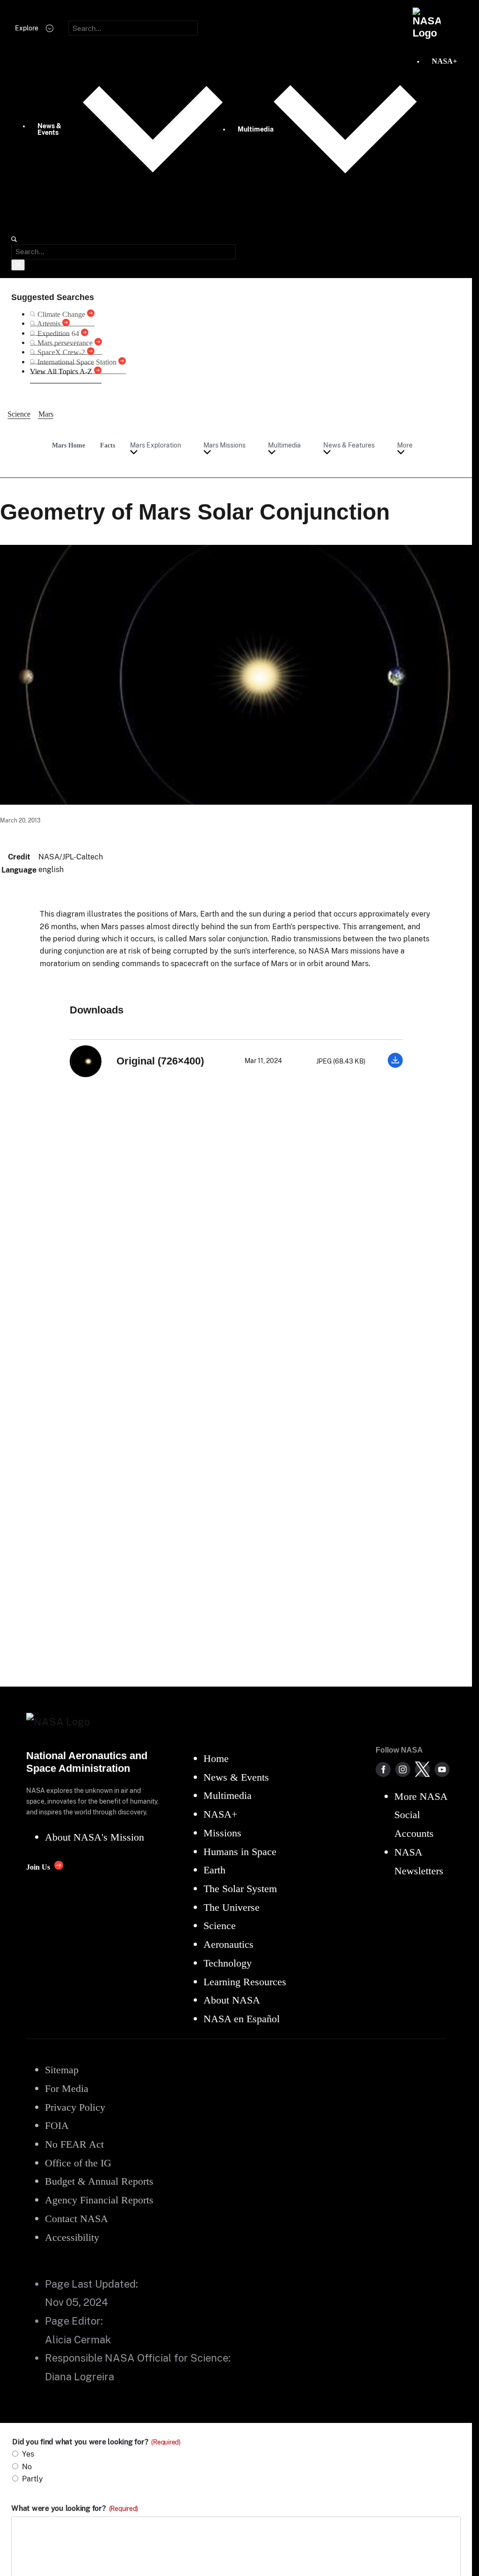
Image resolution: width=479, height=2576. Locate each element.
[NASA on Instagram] (403, 1769)
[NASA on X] (422, 1769)
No (27, 2467)
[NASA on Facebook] (383, 1769)
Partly (33, 2479)
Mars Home (69, 445)
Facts (108, 445)
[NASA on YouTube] (442, 1769)
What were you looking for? (75, 2509)
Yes (28, 2454)
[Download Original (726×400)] (395, 1065)
